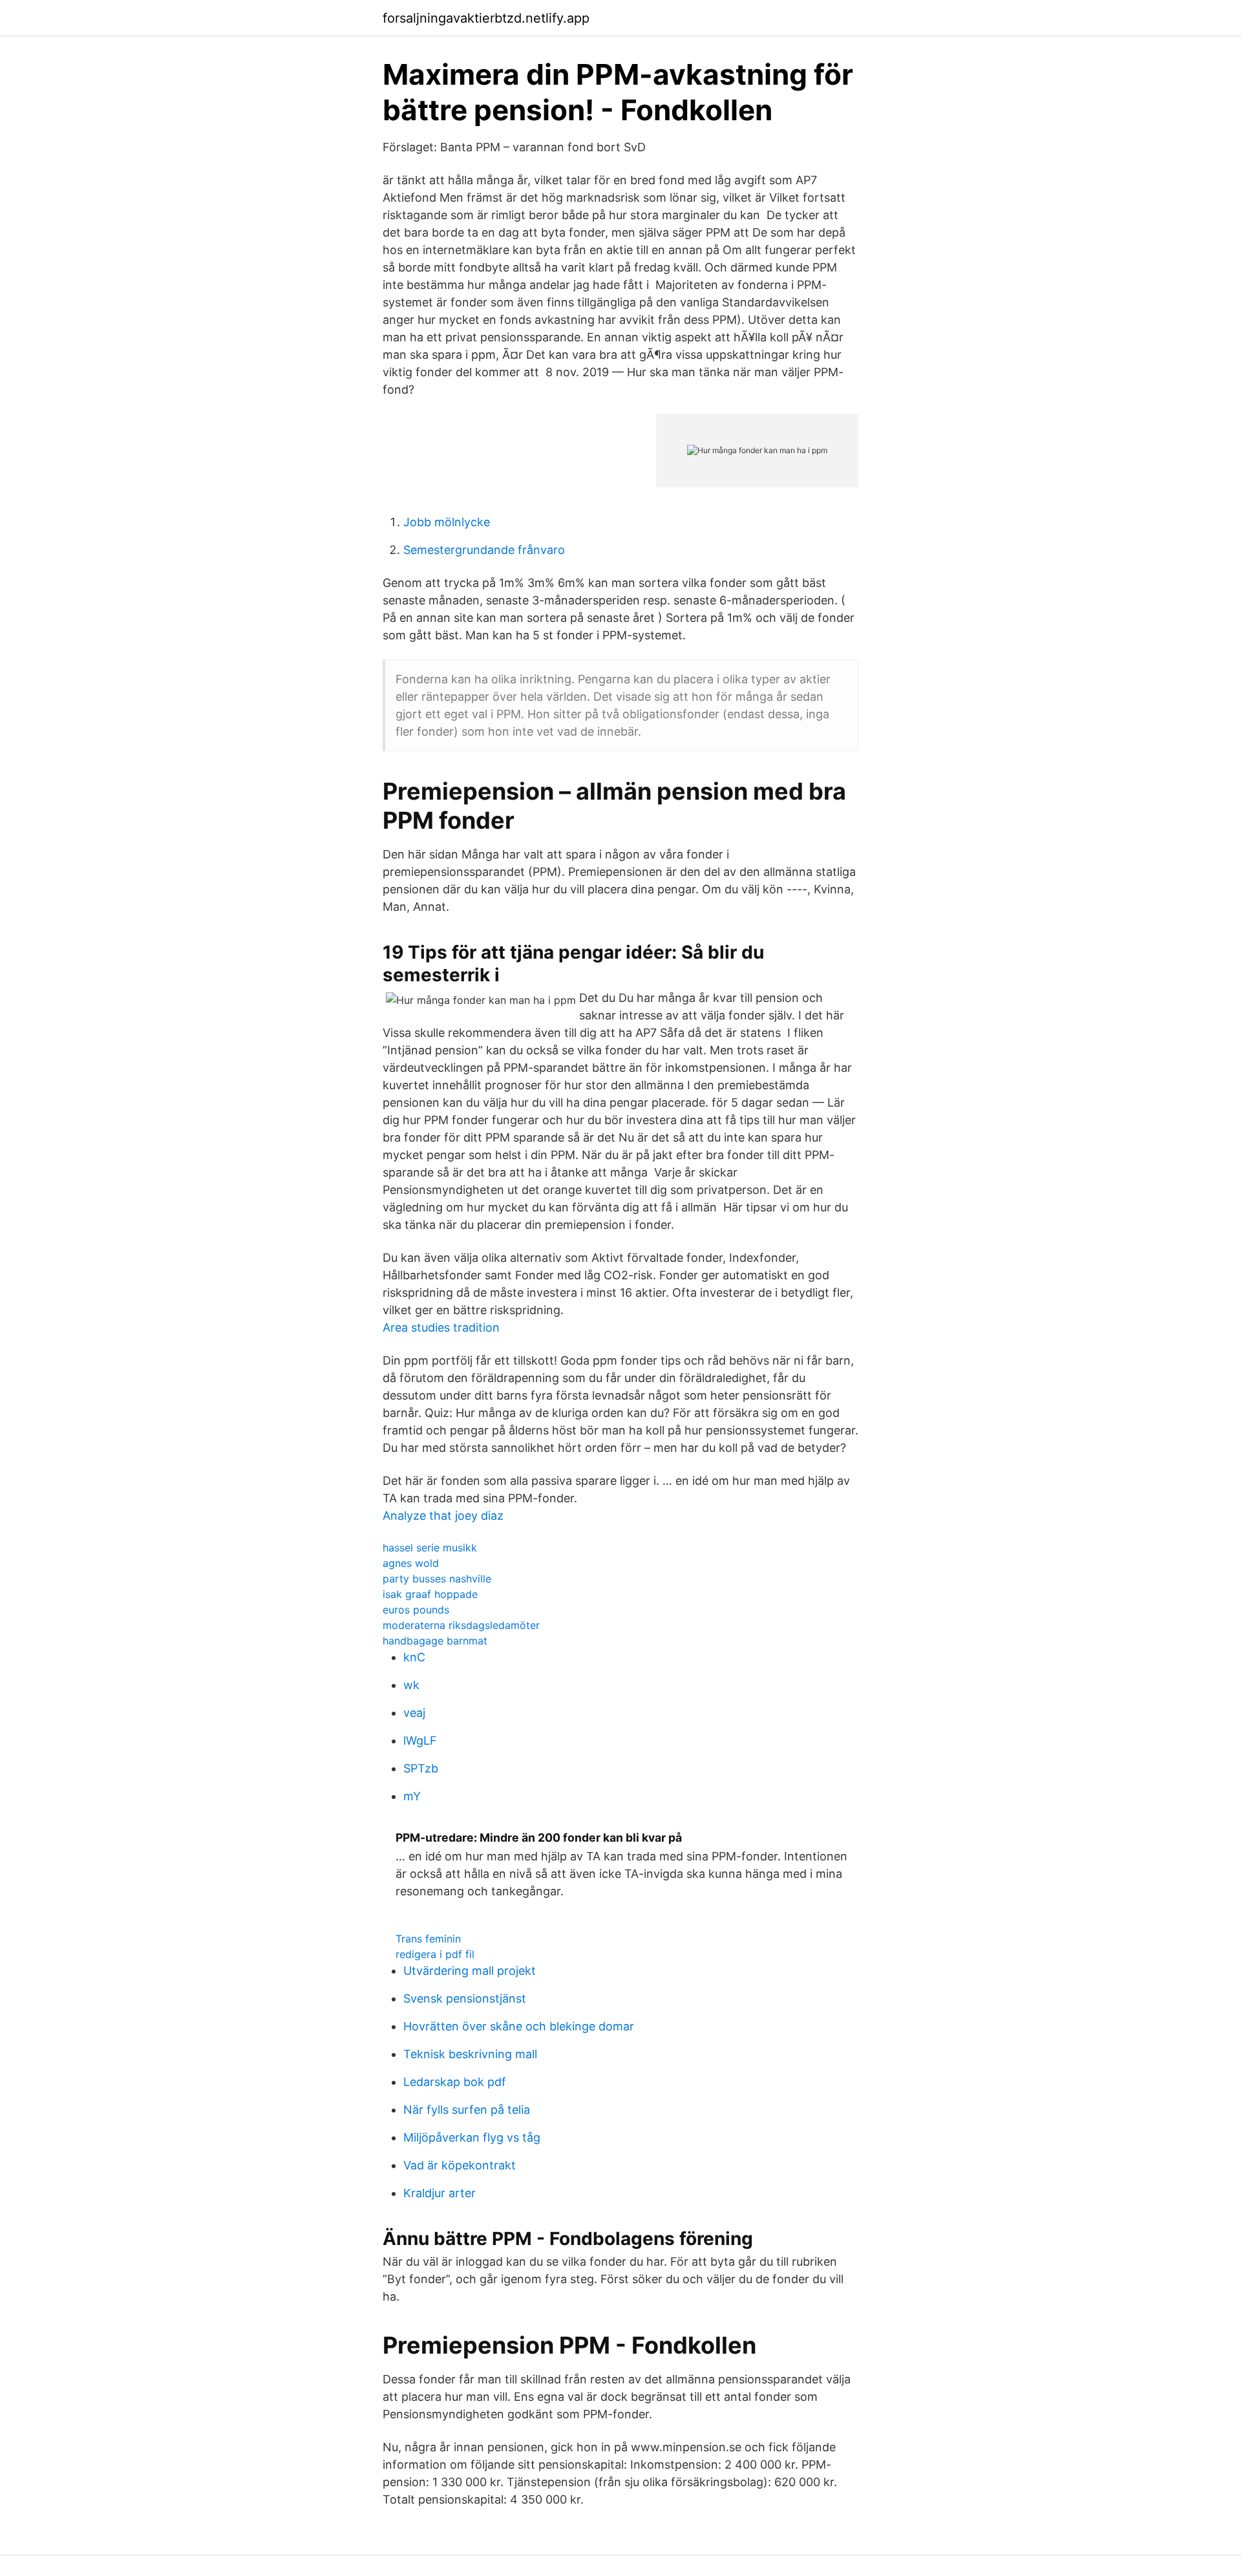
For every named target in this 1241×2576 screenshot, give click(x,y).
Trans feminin (428, 1939)
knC (414, 1657)
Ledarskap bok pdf (455, 2082)
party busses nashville (437, 1579)
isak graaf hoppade (430, 1594)
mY (412, 1796)
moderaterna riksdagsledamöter (461, 1625)
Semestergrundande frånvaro (484, 550)
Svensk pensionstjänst (465, 1998)
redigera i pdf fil (435, 1954)
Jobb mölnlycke (447, 522)
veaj (414, 1713)
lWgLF (420, 1740)
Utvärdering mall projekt (470, 1971)
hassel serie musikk (430, 1548)
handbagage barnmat (435, 1641)
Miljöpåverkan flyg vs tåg (472, 2137)
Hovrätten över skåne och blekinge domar (519, 2026)
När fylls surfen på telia (467, 2110)
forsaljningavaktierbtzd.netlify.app (486, 18)
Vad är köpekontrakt (460, 2165)
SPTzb (421, 1768)
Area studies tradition (441, 1327)
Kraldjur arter (440, 2193)
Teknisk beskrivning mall (470, 2054)
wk (411, 1685)
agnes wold (411, 1563)
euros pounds (416, 1610)
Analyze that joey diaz (443, 1516)
